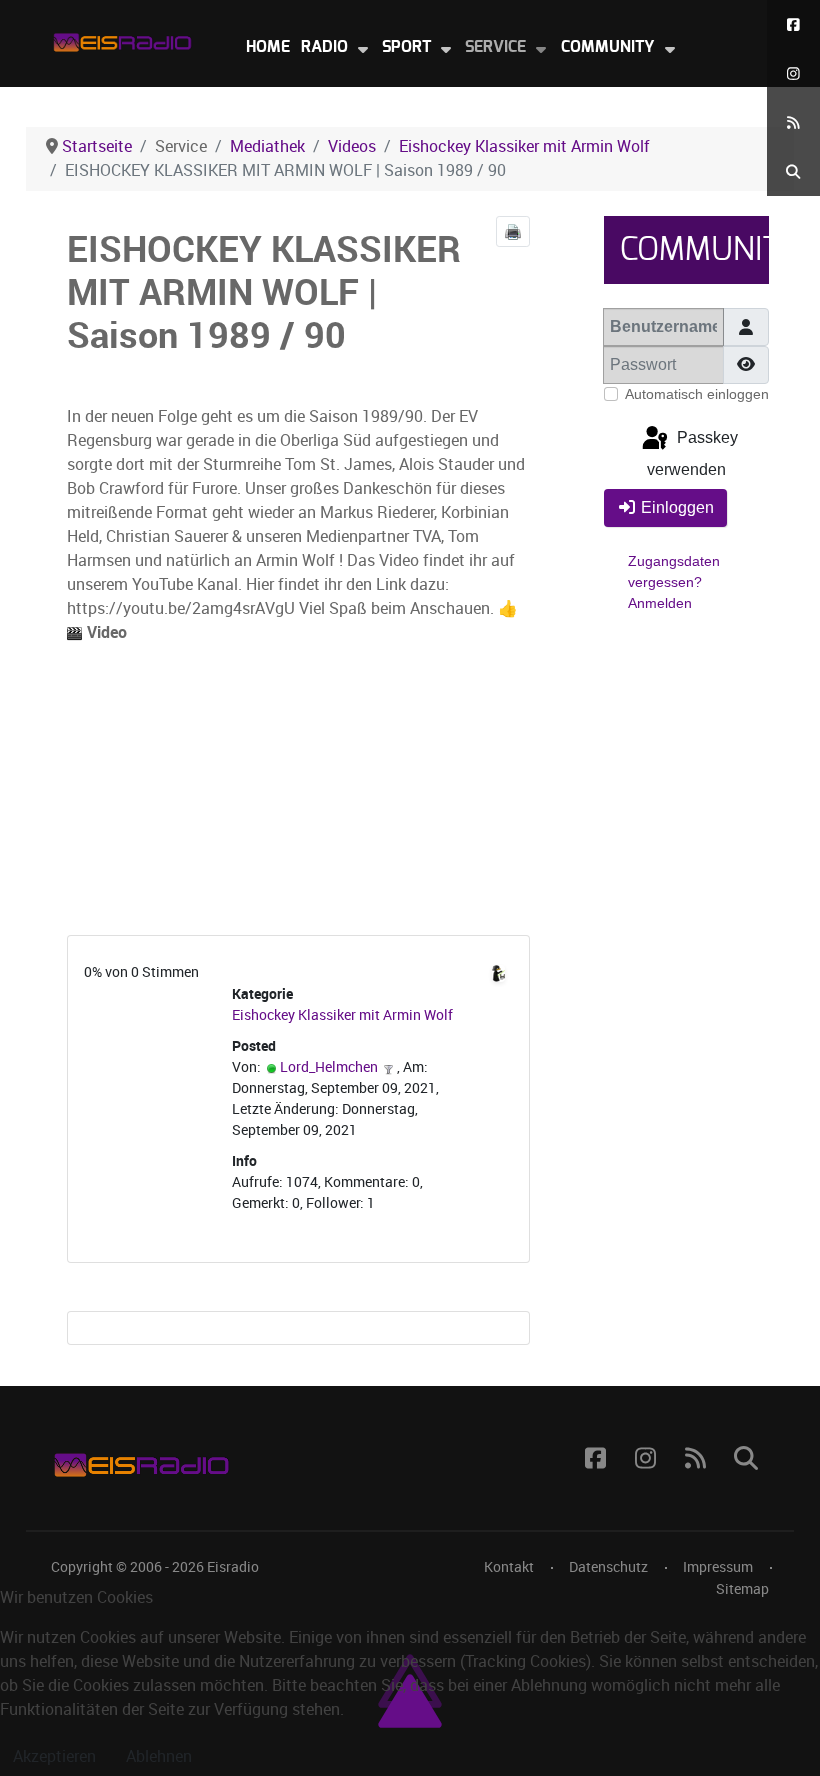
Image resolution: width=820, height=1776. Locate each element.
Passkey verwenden (692, 453)
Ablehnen (159, 1756)
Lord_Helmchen (329, 1067)
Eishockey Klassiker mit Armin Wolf (342, 1015)
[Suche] (793, 171)
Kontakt (509, 1567)
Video (105, 632)
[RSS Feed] (793, 122)
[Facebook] (793, 24)
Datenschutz (608, 1567)
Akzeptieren (54, 1756)
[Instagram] (793, 73)
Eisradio (233, 1567)
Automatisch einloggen (697, 394)
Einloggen (677, 507)
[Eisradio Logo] (122, 38)
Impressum (718, 1567)
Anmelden (660, 603)
